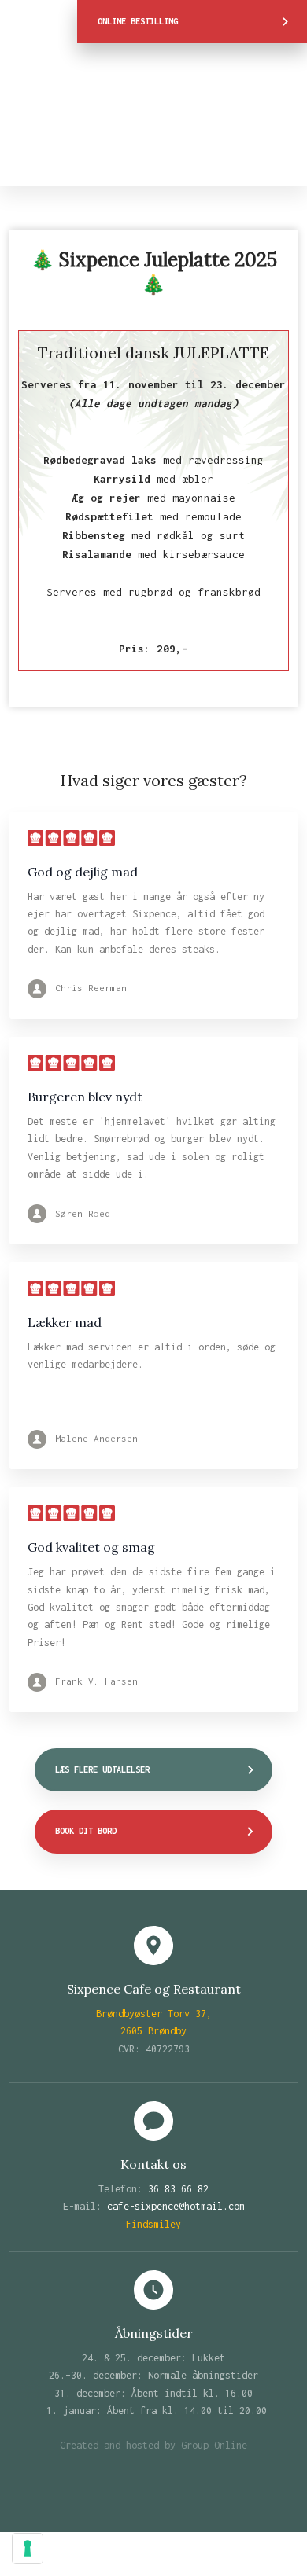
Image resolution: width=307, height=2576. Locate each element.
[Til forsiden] (153, 115)
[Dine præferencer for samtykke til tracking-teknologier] (28, 2548)
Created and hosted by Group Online (153, 2445)
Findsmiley (153, 2224)
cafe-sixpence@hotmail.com (176, 2206)
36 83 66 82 (178, 2189)
